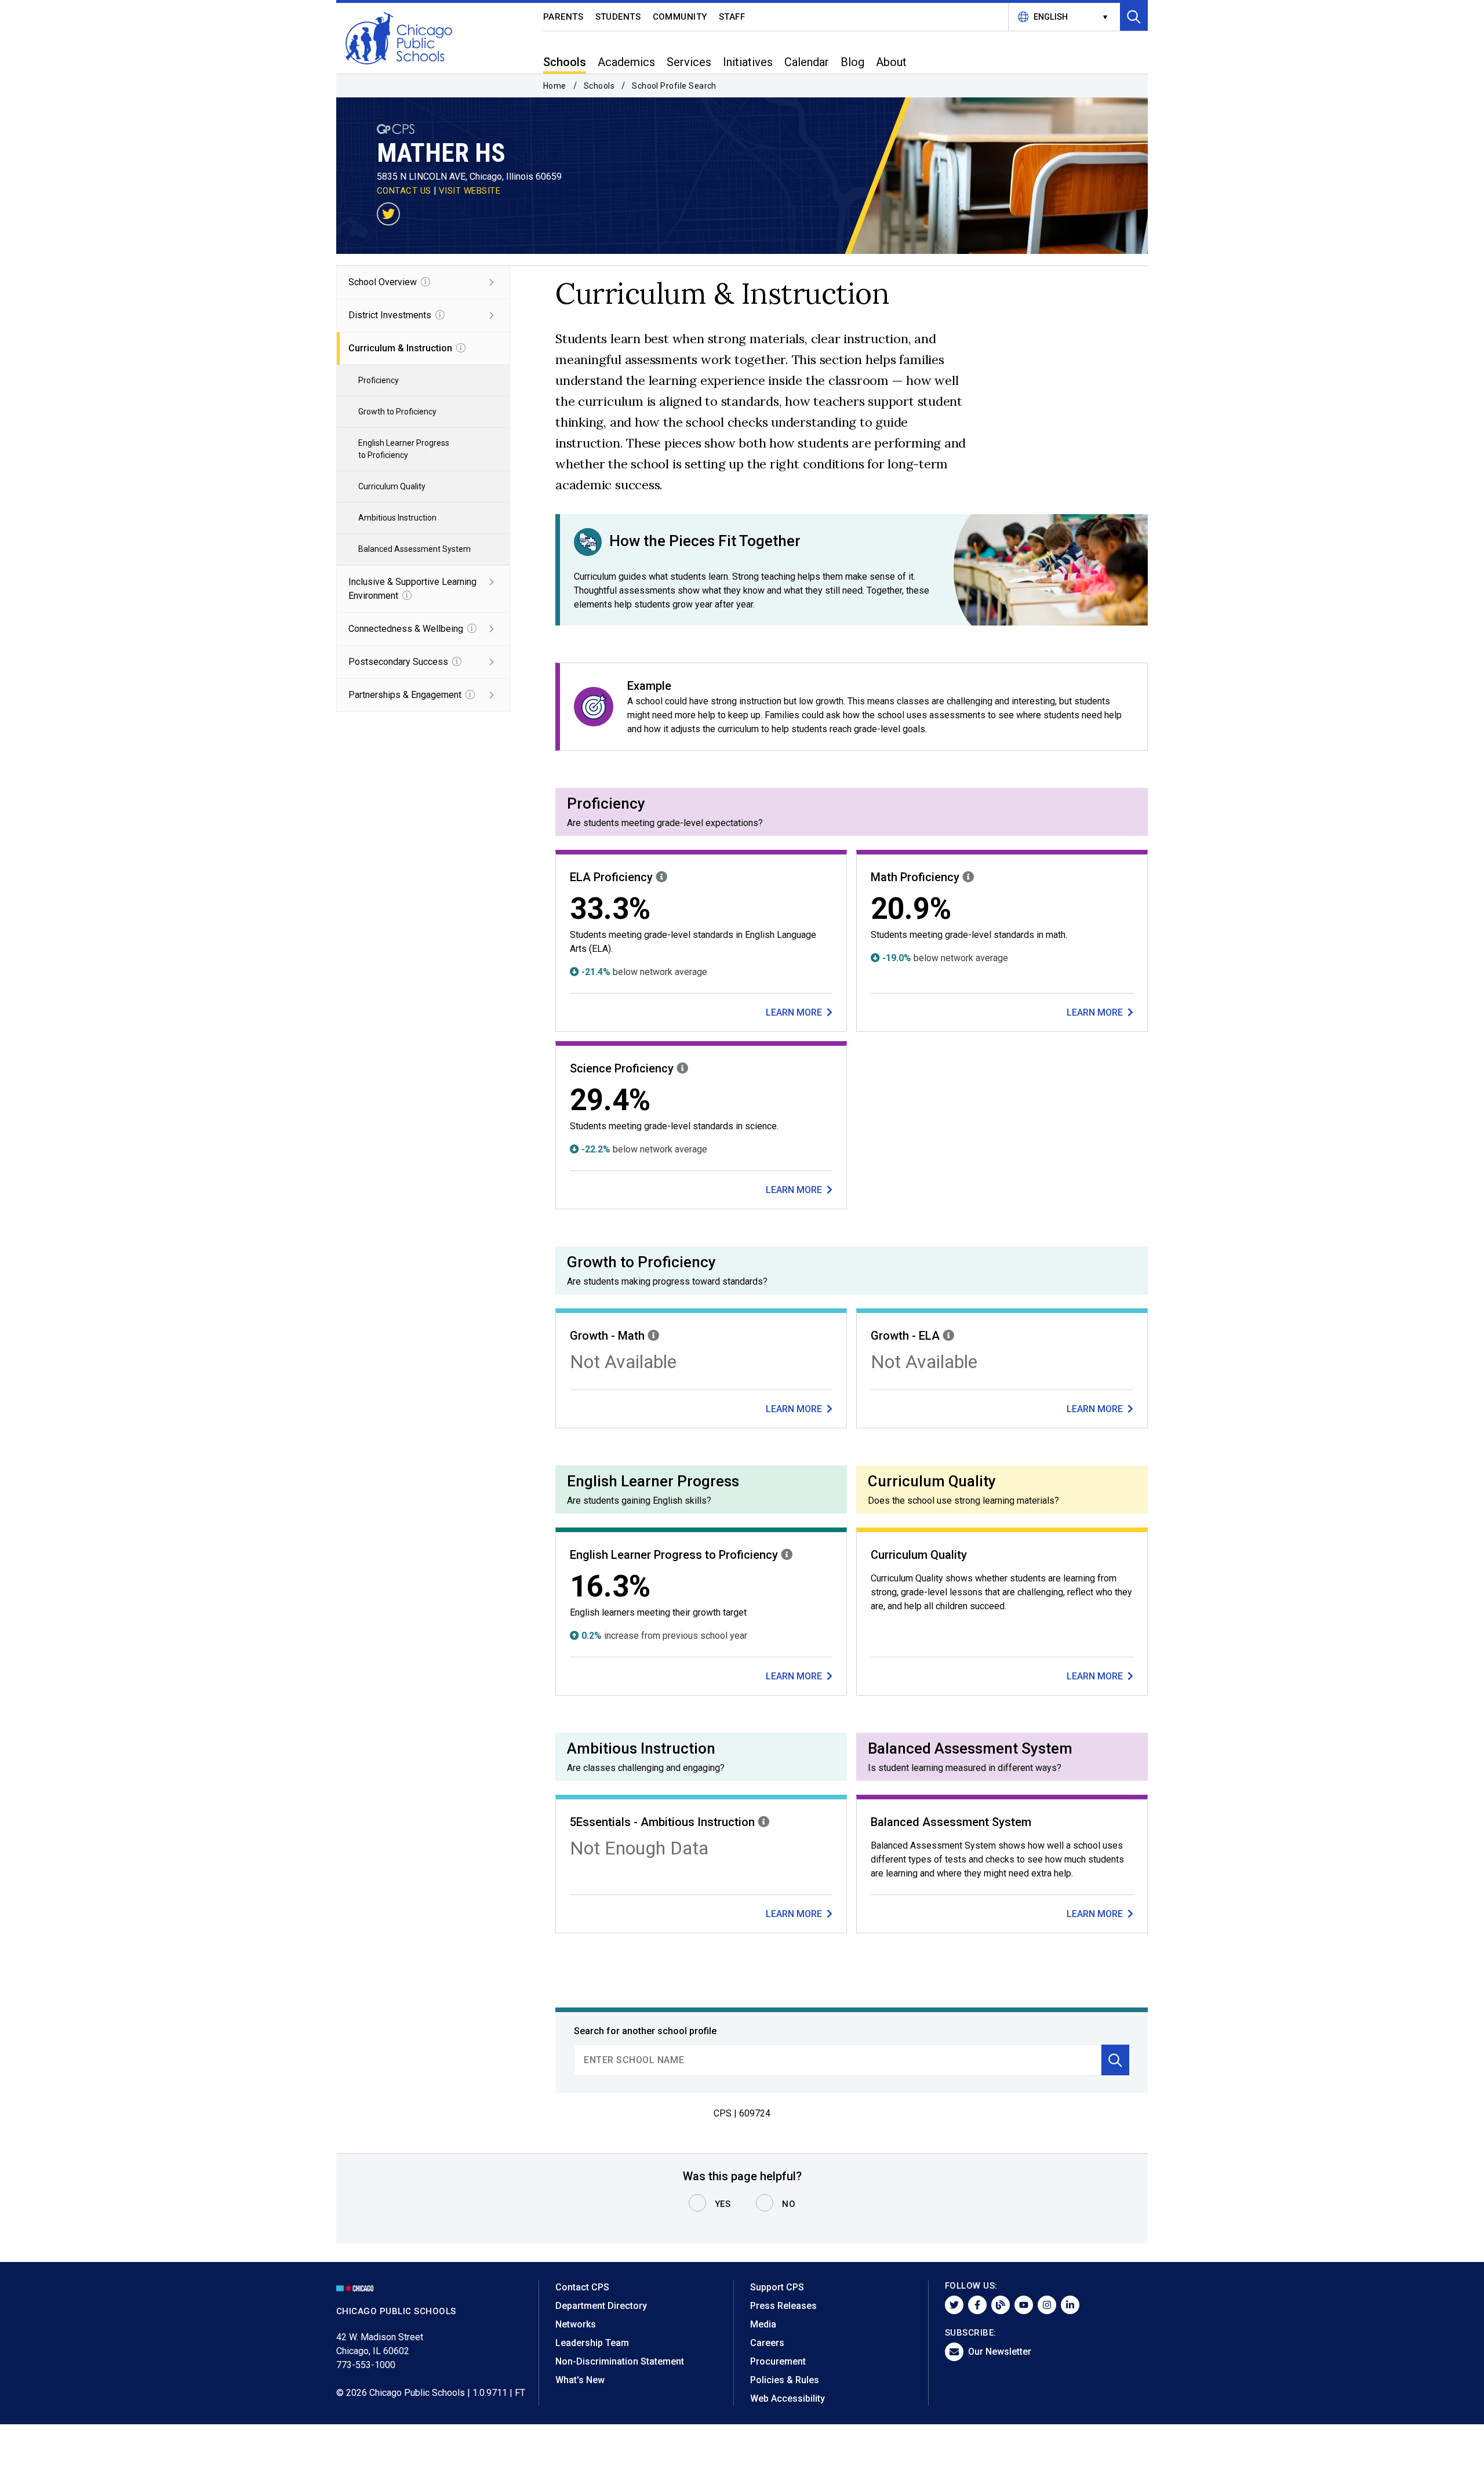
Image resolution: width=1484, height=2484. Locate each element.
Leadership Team (592, 2343)
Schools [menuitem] (565, 62)
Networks (576, 2324)
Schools (599, 86)
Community (680, 17)
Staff (732, 17)
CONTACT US (404, 191)
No (789, 2204)
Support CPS (777, 2287)
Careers (767, 2343)
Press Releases (783, 2306)
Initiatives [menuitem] (748, 62)
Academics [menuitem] (626, 62)
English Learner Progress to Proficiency (404, 449)
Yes (723, 2204)
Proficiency (379, 380)
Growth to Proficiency (397, 412)
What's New (580, 2380)
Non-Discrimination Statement (620, 2361)
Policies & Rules (785, 2380)
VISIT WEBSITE (470, 191)
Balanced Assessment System (414, 549)
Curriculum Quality (392, 486)
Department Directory (601, 2306)
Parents (563, 17)
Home (555, 86)
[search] (838, 2060)
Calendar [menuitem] (807, 62)
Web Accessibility (788, 2398)
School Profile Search (674, 86)
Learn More (795, 1012)
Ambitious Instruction (397, 518)
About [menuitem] (891, 62)
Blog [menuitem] (852, 62)
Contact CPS (582, 2287)
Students (618, 17)
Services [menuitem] (689, 62)
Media (763, 2324)
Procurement (778, 2361)
